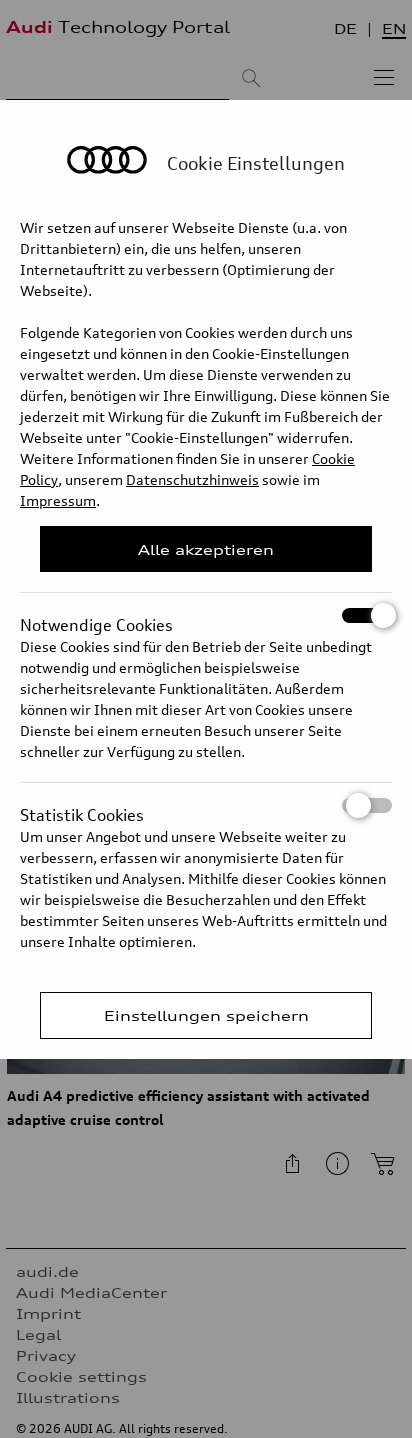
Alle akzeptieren (206, 549)
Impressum (58, 500)
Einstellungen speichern (206, 1015)
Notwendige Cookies (96, 619)
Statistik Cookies (82, 809)
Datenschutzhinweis (192, 479)
